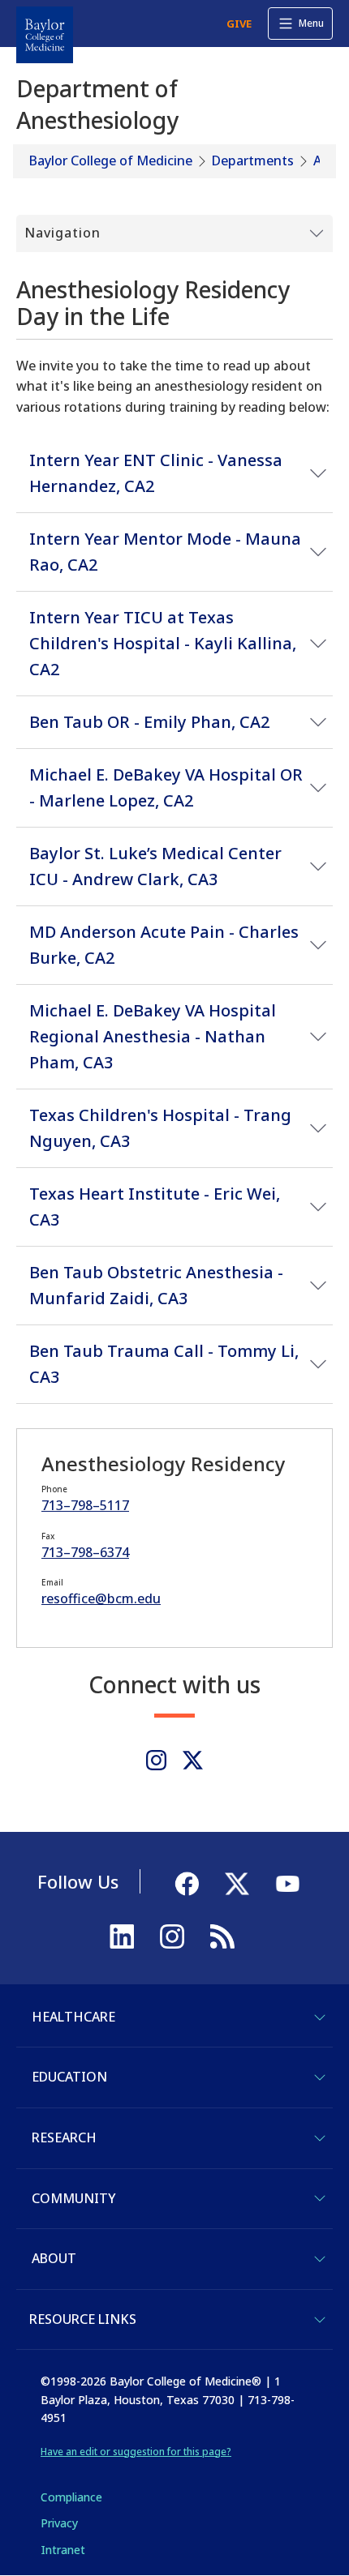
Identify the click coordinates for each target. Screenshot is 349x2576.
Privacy (59, 2523)
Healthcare (73, 2017)
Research (64, 2137)
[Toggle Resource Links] (320, 2320)
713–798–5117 (85, 1505)
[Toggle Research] (320, 2138)
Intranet (63, 2550)
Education (69, 2077)
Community (73, 2198)
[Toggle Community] (320, 2198)
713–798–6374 (85, 1552)
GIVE (239, 24)
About (54, 2258)
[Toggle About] (320, 2259)
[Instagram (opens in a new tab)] (156, 1760)
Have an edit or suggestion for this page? (136, 2452)
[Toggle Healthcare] (320, 2018)
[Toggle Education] (320, 2077)
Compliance (71, 2497)
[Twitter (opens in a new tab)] (193, 1760)
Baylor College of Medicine (111, 160)
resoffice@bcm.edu (101, 1598)
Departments (253, 160)
